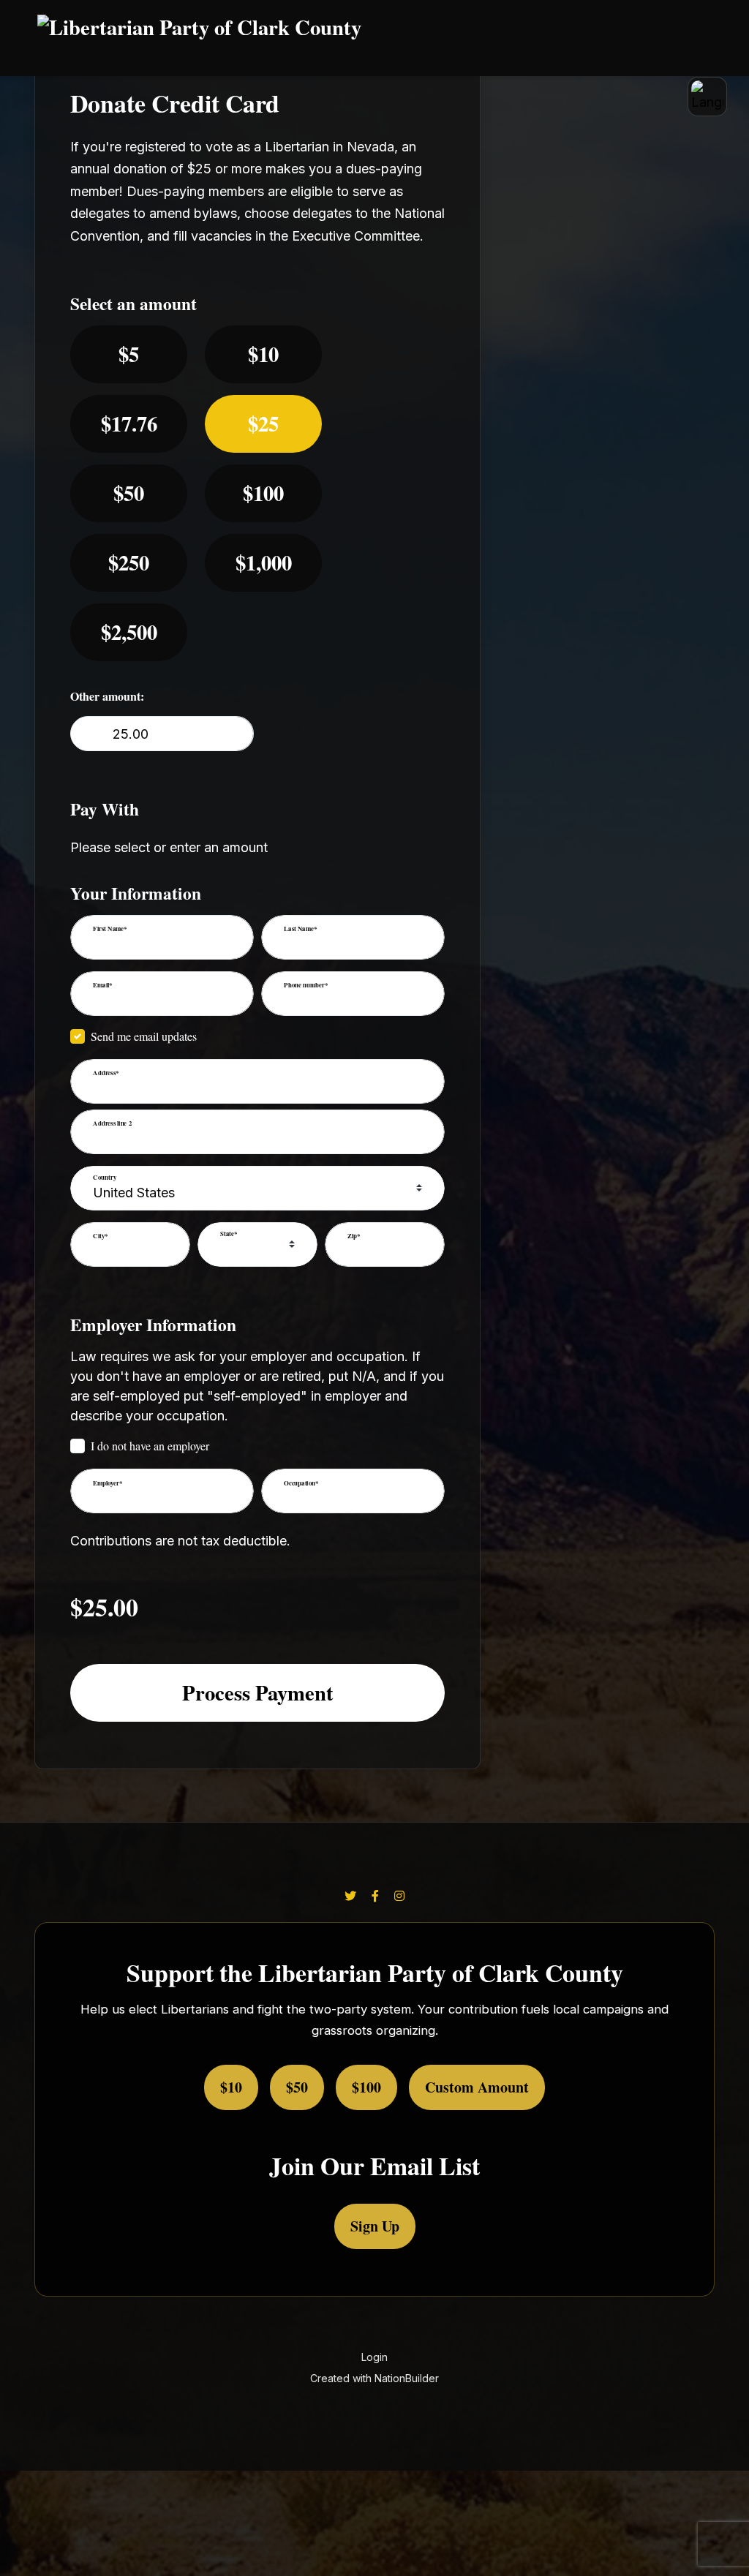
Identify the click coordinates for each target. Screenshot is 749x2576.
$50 (129, 493)
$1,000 (264, 562)
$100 (263, 493)
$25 (263, 423)
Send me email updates (144, 1036)
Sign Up (375, 2226)
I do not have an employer (150, 1446)
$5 (129, 354)
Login (374, 2357)
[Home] (361, 38)
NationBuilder (407, 2378)
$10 (263, 354)
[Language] (707, 97)
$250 (129, 562)
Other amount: (107, 696)
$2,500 (129, 632)
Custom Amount (477, 2087)
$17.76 (129, 423)
